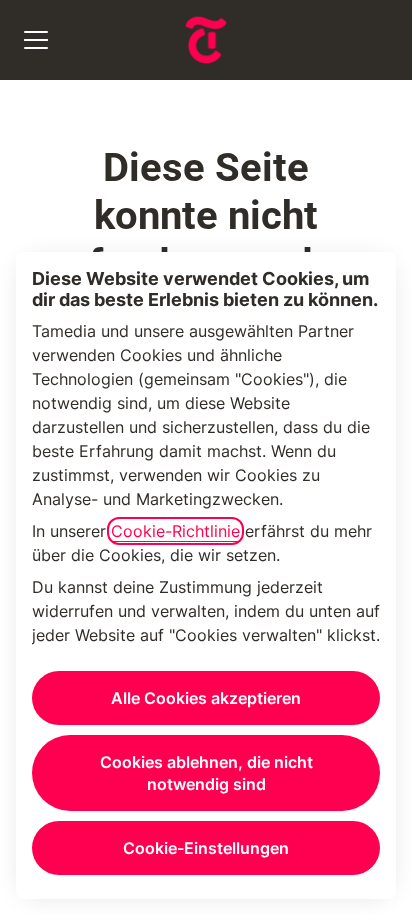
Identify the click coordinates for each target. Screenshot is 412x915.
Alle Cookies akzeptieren (206, 698)
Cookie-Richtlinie (175, 531)
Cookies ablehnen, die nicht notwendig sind (206, 773)
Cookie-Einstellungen (206, 848)
